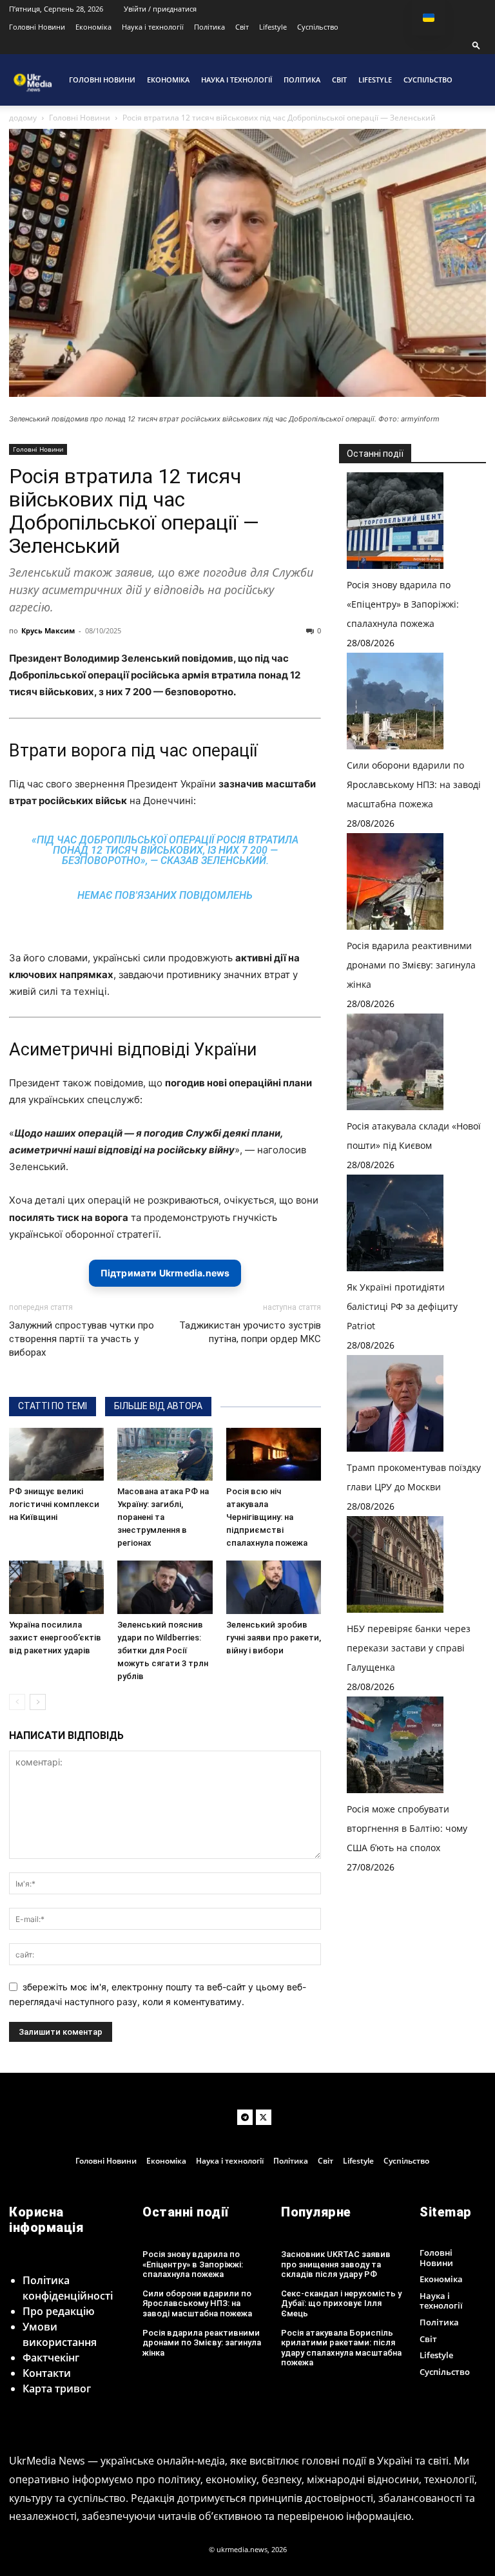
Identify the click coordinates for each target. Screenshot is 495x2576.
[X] (264, 2117)
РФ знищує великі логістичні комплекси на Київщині (54, 1504)
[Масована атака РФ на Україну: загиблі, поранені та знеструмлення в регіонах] (165, 1455)
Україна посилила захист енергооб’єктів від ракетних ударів (55, 1638)
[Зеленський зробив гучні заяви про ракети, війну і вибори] (274, 1587)
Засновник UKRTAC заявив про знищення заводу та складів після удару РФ (336, 2264)
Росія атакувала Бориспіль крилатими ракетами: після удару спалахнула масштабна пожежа (341, 2348)
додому (23, 118)
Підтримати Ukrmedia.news (165, 1273)
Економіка (93, 27)
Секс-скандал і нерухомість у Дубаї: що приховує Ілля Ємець (341, 2303)
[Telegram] (245, 2117)
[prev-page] (17, 1702)
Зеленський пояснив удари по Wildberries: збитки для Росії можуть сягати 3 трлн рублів (163, 1650)
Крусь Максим (48, 630)
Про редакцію (59, 2311)
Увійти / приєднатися (160, 9)
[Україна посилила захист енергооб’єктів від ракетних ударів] (56, 1587)
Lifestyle (273, 27)
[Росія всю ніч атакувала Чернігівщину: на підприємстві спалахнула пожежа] (274, 1455)
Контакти (47, 2373)
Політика (209, 27)
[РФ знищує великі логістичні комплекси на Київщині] (56, 1455)
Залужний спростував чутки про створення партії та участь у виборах (82, 1339)
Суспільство (318, 27)
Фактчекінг (51, 2358)
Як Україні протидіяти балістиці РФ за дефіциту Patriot (402, 1306)
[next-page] (38, 1702)
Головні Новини (37, 27)
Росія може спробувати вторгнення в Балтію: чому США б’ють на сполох (407, 1828)
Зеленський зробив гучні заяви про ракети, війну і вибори (274, 1638)
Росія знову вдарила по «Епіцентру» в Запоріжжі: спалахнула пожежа (403, 604)
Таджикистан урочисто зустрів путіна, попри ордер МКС (250, 1332)
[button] (476, 45)
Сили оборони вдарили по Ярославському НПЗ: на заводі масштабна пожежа (414, 784)
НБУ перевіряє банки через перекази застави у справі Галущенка (409, 1648)
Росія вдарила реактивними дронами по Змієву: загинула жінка (411, 965)
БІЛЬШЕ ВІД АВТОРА (158, 1406)
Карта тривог (57, 2389)
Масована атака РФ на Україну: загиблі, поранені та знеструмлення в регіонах (163, 1517)
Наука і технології (153, 27)
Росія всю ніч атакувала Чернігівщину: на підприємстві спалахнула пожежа (267, 1517)
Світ (242, 27)
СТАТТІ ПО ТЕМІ (53, 1406)
